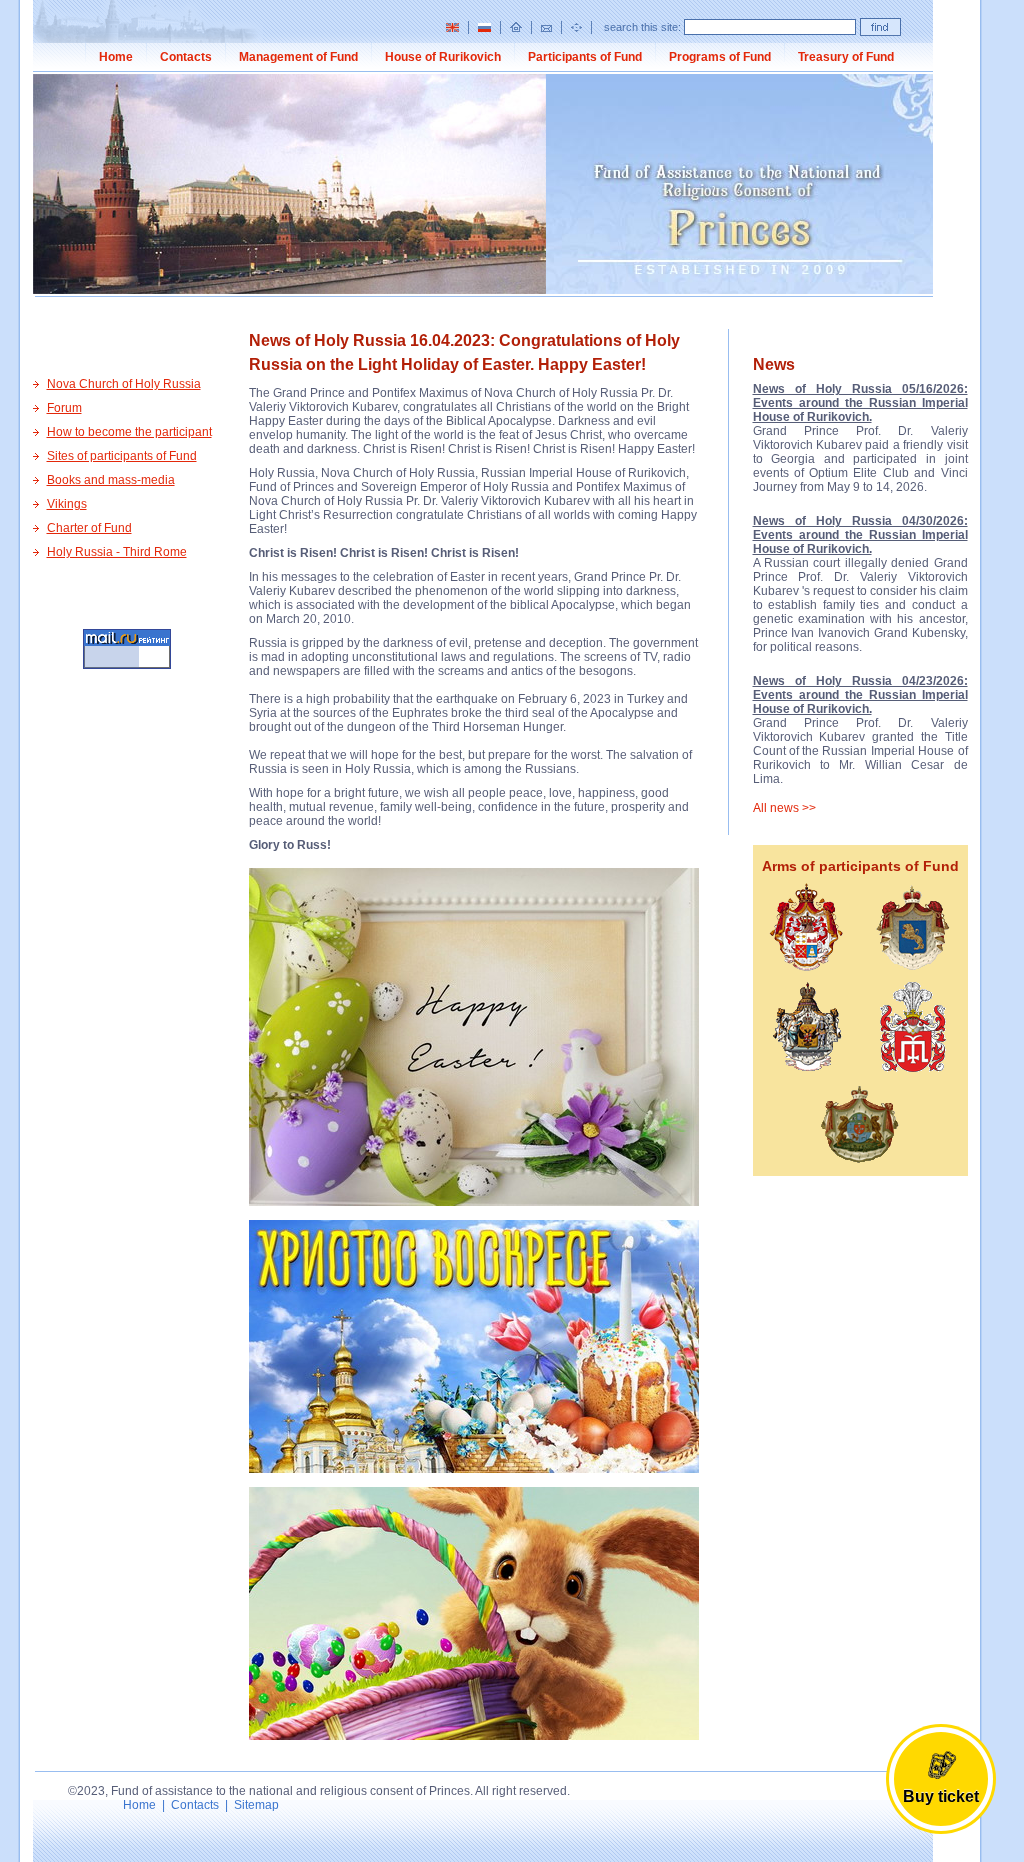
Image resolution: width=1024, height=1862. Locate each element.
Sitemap (256, 1805)
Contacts (186, 57)
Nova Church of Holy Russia (124, 384)
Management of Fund (298, 57)
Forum (64, 408)
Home (116, 57)
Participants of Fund (585, 57)
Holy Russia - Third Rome (117, 552)
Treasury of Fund (846, 57)
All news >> (784, 808)
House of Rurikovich (443, 57)
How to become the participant (129, 432)
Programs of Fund (720, 57)
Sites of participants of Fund (122, 456)
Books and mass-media (111, 480)
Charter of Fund (89, 528)
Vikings (67, 504)
